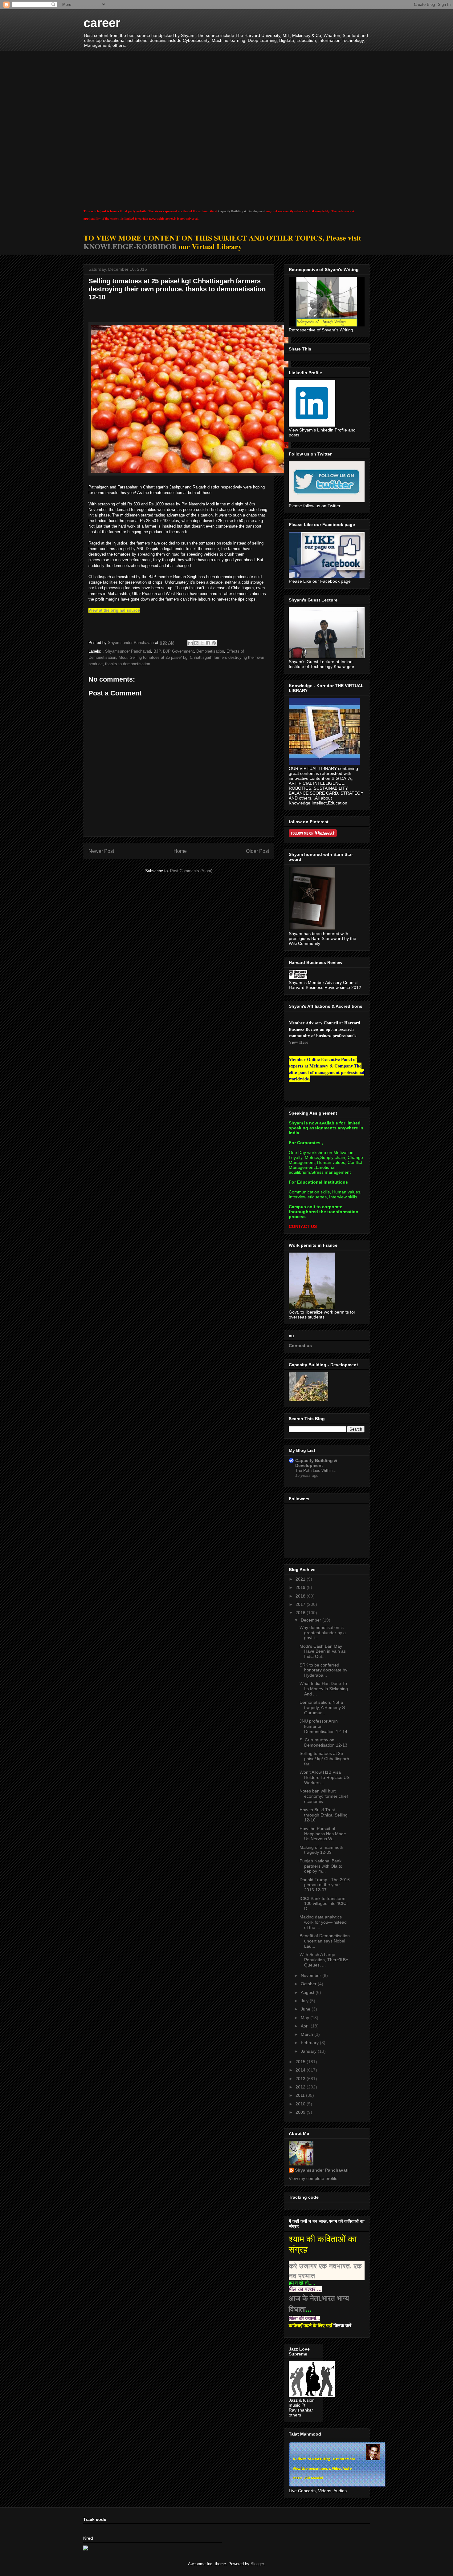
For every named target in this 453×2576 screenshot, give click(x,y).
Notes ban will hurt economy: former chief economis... (324, 1796)
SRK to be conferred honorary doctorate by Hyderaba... (323, 1670)
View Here (298, 1042)
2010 (301, 2104)
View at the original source (114, 610)
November (312, 1975)
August (308, 1992)
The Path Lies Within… (316, 1470)
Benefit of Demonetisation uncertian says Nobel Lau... (325, 1941)
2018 (301, 1596)
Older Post (257, 851)
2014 (301, 2070)
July (305, 2001)
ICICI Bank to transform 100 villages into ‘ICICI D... (324, 1904)
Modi (123, 657)
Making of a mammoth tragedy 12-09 (321, 1850)
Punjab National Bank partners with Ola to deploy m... (321, 1866)
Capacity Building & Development (242, 211)
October (309, 1984)
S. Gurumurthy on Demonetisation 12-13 (323, 1742)
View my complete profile (313, 2178)
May (306, 2018)
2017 (301, 1604)
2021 (301, 1579)
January (309, 2051)
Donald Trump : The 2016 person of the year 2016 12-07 (325, 1885)
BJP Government (178, 651)
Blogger (257, 2564)
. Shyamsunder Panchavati (127, 651)
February (310, 2043)
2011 (301, 2095)
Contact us (300, 1346)
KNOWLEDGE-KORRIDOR (130, 246)
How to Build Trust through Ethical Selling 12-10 (324, 1815)
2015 (301, 2062)
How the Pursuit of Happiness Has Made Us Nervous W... (323, 1834)
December (312, 1620)
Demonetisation (210, 651)
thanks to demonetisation (128, 664)
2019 (301, 1587)
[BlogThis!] (196, 643)
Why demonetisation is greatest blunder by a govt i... (323, 1633)
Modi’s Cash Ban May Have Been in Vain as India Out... (323, 1651)
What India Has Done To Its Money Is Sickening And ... (324, 1689)
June (306, 2009)
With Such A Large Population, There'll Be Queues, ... (324, 1960)
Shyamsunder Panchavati (322, 2170)
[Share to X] (202, 643)
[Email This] (190, 643)
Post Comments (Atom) (191, 871)
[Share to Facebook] (208, 643)
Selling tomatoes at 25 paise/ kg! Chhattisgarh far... (324, 1759)
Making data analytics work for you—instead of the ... (323, 1922)
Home (180, 851)
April (306, 2026)
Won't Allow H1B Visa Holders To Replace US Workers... (324, 1777)
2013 (301, 2079)
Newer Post (101, 851)
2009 (301, 2112)
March (308, 2034)
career (102, 23)
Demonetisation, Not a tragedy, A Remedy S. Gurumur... (323, 1707)
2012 (301, 2087)
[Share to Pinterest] (214, 643)
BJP (157, 651)
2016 (301, 1613)
